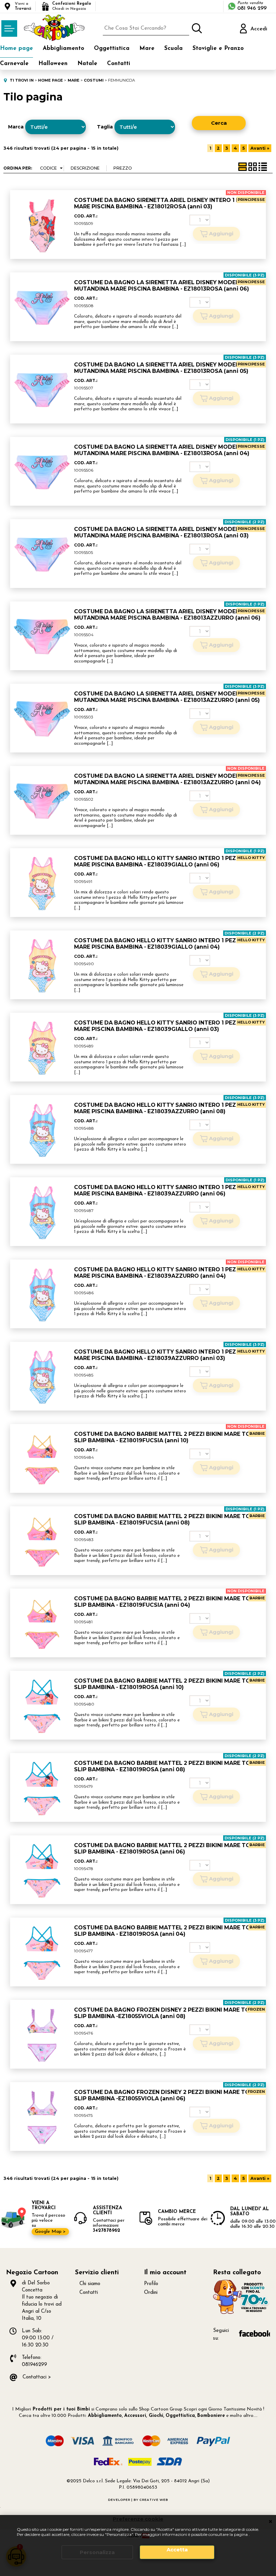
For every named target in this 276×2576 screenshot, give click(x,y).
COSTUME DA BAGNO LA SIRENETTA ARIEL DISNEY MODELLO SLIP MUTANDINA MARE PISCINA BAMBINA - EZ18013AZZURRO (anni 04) (167, 779)
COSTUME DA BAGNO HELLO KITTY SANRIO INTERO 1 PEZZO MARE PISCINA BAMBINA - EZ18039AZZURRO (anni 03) (159, 1355)
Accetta (177, 2550)
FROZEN (256, 2009)
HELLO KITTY (251, 858)
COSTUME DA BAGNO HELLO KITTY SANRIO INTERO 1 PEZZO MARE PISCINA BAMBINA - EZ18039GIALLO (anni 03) (159, 1026)
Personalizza (97, 2552)
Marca (16, 127)
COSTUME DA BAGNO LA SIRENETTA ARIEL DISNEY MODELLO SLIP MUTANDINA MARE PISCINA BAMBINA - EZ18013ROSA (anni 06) (167, 286)
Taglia (105, 127)
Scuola (174, 48)
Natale (87, 64)
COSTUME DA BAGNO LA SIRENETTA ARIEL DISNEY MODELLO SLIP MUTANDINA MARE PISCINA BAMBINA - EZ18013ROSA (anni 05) (167, 368)
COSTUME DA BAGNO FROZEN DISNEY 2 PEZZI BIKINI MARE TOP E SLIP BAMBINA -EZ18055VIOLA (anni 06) (166, 2095)
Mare (147, 48)
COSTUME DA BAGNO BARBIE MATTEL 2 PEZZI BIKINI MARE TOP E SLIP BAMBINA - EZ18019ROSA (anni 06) (166, 1848)
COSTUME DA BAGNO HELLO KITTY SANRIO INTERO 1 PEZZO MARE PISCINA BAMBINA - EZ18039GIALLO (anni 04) (159, 944)
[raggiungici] (242, 2313)
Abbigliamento (63, 48)
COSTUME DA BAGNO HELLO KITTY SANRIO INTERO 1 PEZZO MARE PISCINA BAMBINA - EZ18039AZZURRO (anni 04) (159, 1273)
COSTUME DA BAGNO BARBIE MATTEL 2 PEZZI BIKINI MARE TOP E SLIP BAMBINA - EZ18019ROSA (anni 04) (166, 1931)
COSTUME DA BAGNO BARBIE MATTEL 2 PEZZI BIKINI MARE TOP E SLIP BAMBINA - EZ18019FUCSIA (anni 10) (166, 1437)
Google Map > (50, 2232)
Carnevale (14, 64)
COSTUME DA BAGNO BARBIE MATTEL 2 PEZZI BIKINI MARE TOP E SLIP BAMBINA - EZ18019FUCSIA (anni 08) (166, 1519)
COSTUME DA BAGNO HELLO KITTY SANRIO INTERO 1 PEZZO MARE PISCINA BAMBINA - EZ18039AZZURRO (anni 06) (159, 1190)
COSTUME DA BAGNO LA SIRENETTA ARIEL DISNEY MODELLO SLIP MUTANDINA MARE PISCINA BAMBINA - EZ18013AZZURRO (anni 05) (167, 697)
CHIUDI (270, 2522)
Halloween (53, 64)
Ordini (151, 2293)
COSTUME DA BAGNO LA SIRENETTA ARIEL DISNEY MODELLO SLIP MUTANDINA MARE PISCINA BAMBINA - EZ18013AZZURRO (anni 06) (167, 615)
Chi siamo (90, 2284)
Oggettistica (112, 48)
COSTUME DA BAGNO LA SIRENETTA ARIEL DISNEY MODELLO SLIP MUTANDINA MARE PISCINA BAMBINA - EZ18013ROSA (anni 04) (167, 450)
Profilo (151, 2284)
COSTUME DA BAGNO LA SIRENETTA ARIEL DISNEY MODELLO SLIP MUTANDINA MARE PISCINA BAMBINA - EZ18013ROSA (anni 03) (167, 532)
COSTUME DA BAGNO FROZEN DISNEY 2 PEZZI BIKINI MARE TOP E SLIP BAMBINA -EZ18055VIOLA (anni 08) (166, 2013)
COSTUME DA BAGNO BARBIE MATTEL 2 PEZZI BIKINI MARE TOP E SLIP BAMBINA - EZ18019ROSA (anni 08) (166, 1766)
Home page (16, 48)
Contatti (119, 64)
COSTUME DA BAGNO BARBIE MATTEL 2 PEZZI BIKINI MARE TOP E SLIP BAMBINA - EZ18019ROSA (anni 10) (166, 1684)
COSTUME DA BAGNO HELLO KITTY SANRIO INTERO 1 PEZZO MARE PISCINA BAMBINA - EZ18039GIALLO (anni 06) (159, 861)
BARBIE (257, 1433)
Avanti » (260, 148)
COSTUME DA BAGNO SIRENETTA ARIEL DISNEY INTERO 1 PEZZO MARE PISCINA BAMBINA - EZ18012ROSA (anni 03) (165, 203)
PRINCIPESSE (251, 200)
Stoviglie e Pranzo (218, 48)
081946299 (34, 2365)
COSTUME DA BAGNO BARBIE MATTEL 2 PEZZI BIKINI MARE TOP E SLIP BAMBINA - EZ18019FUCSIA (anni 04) (166, 1602)
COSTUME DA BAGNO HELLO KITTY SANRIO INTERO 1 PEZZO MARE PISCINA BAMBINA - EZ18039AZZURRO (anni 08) (159, 1108)
